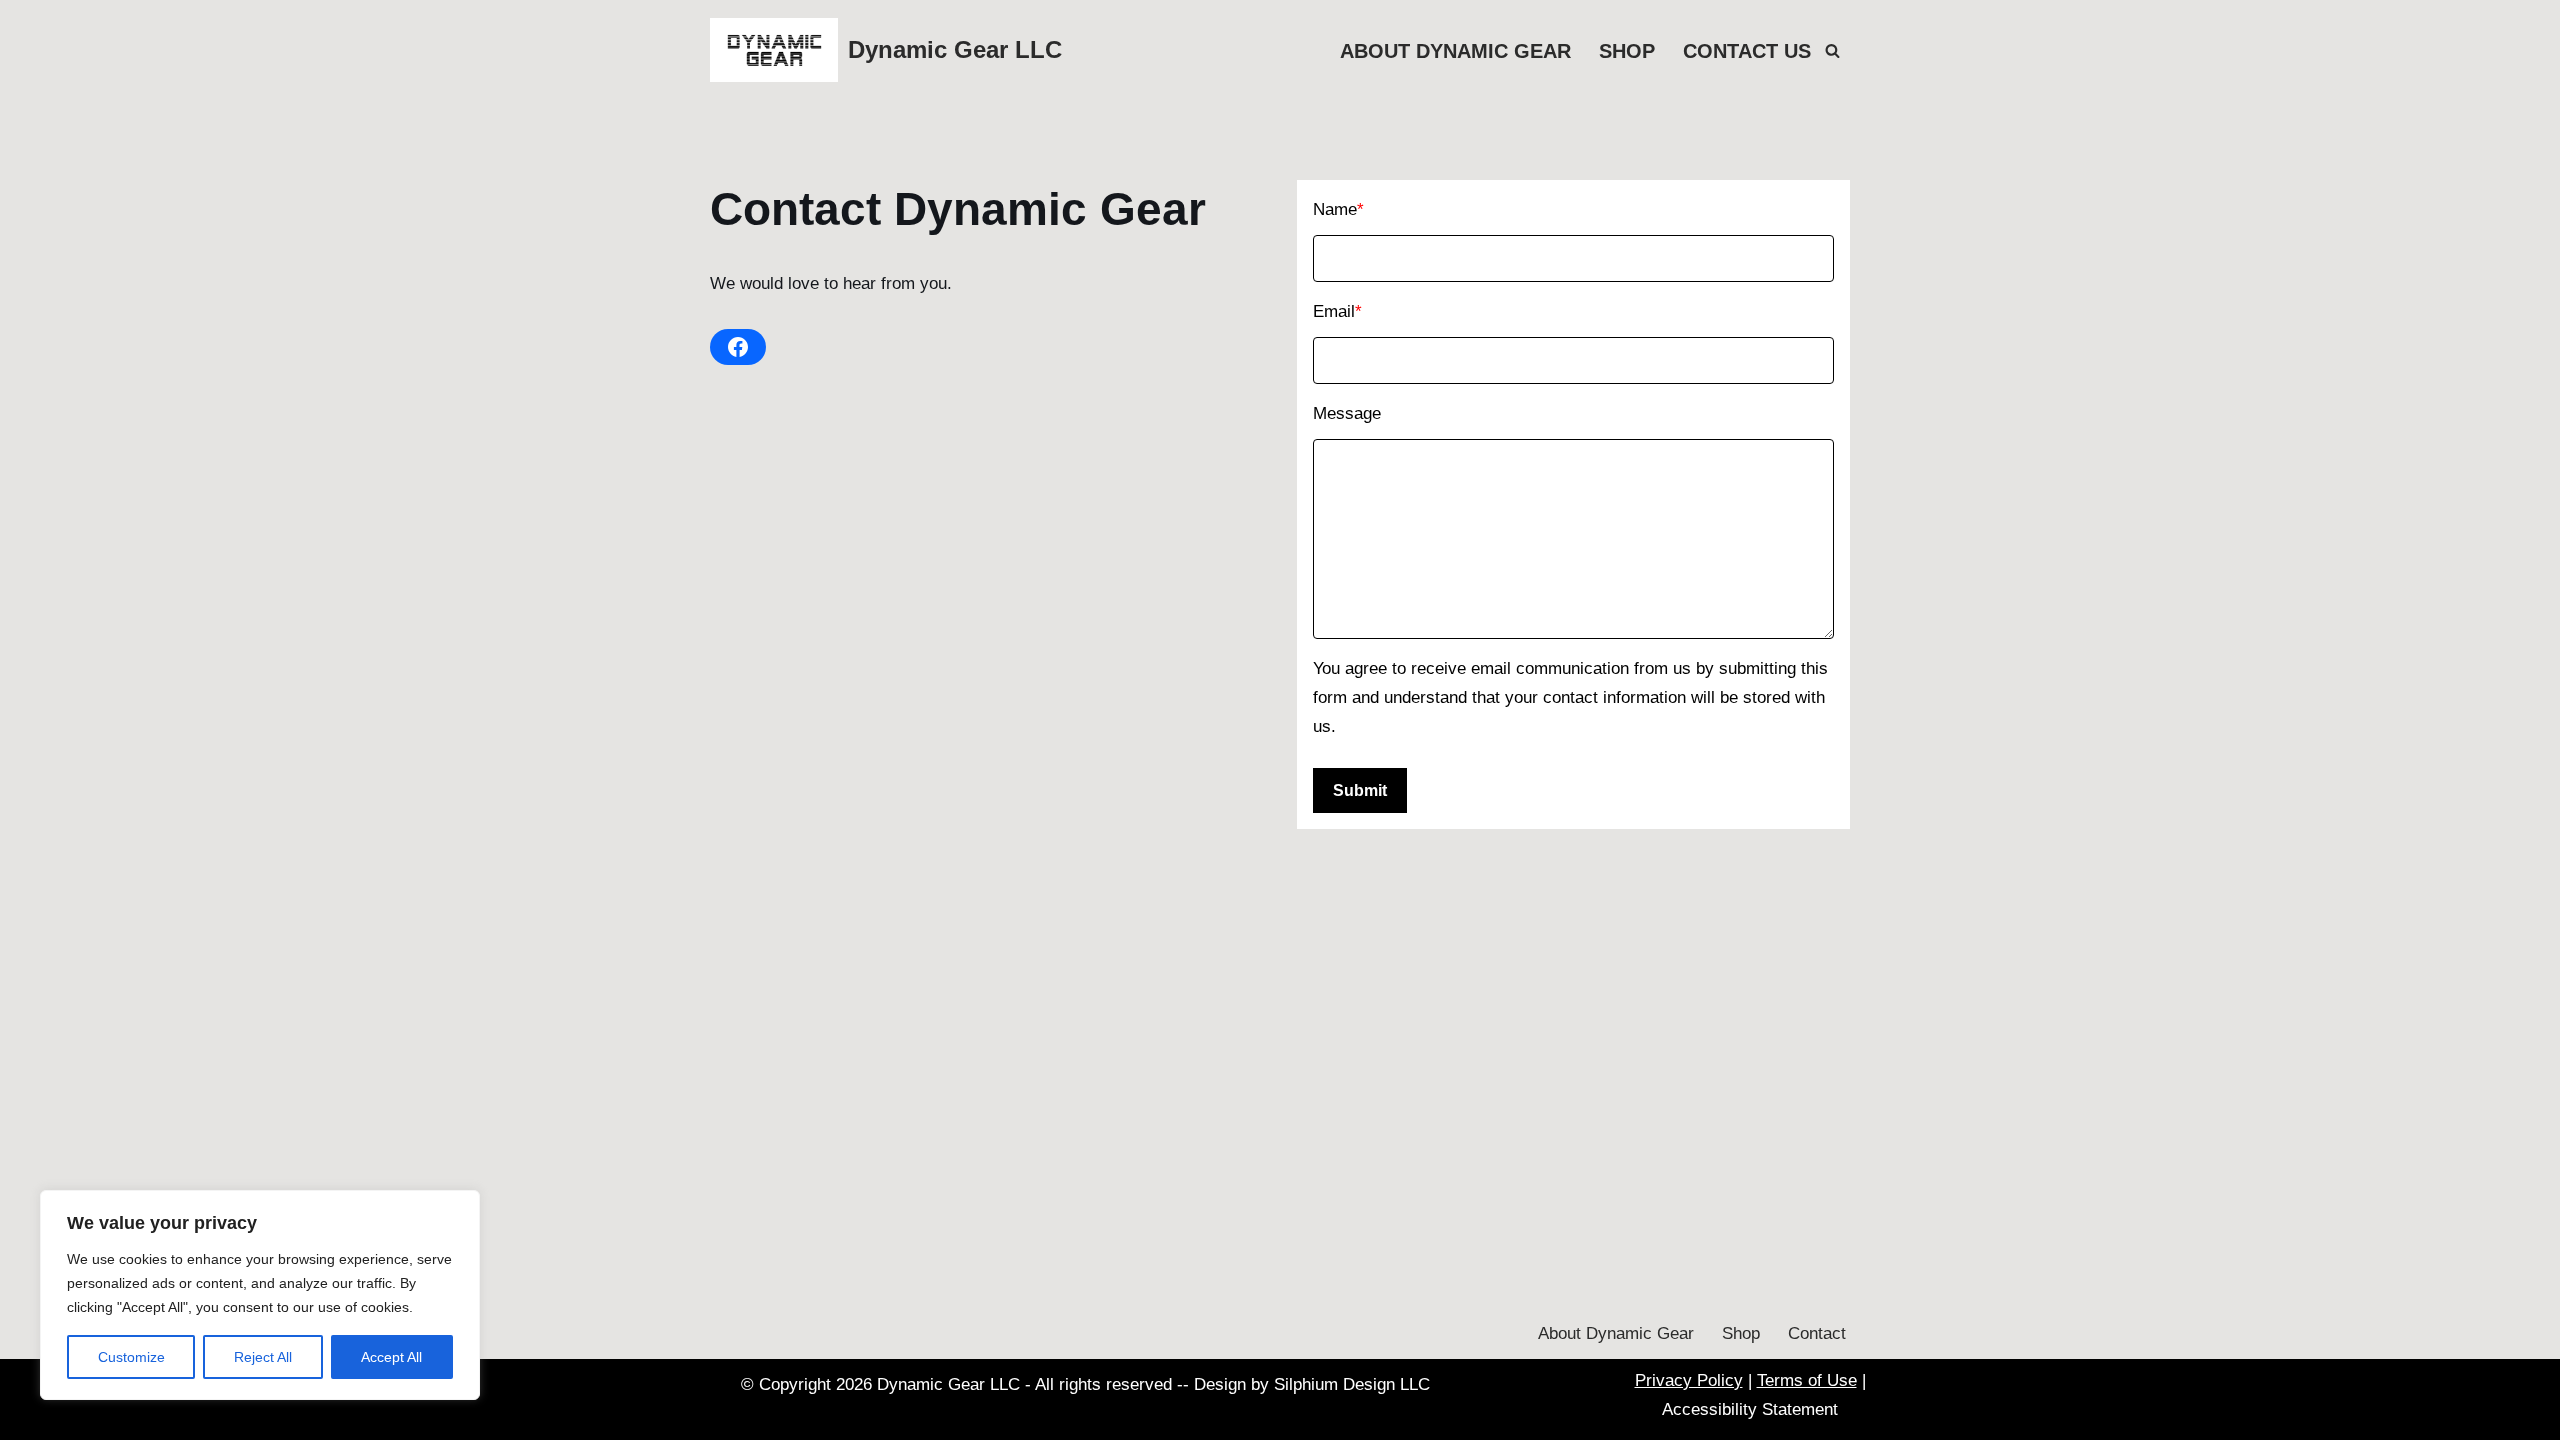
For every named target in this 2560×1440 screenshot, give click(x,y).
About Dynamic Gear (1455, 51)
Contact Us (1747, 51)
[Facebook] (738, 347)
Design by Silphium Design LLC (1312, 1384)
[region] (260, 1295)
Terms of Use (1807, 1380)
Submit (1360, 790)
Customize (131, 1357)
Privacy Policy (1689, 1380)
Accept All (391, 1357)
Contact (1817, 1333)
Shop (1627, 51)
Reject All (263, 1357)
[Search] (1832, 50)
